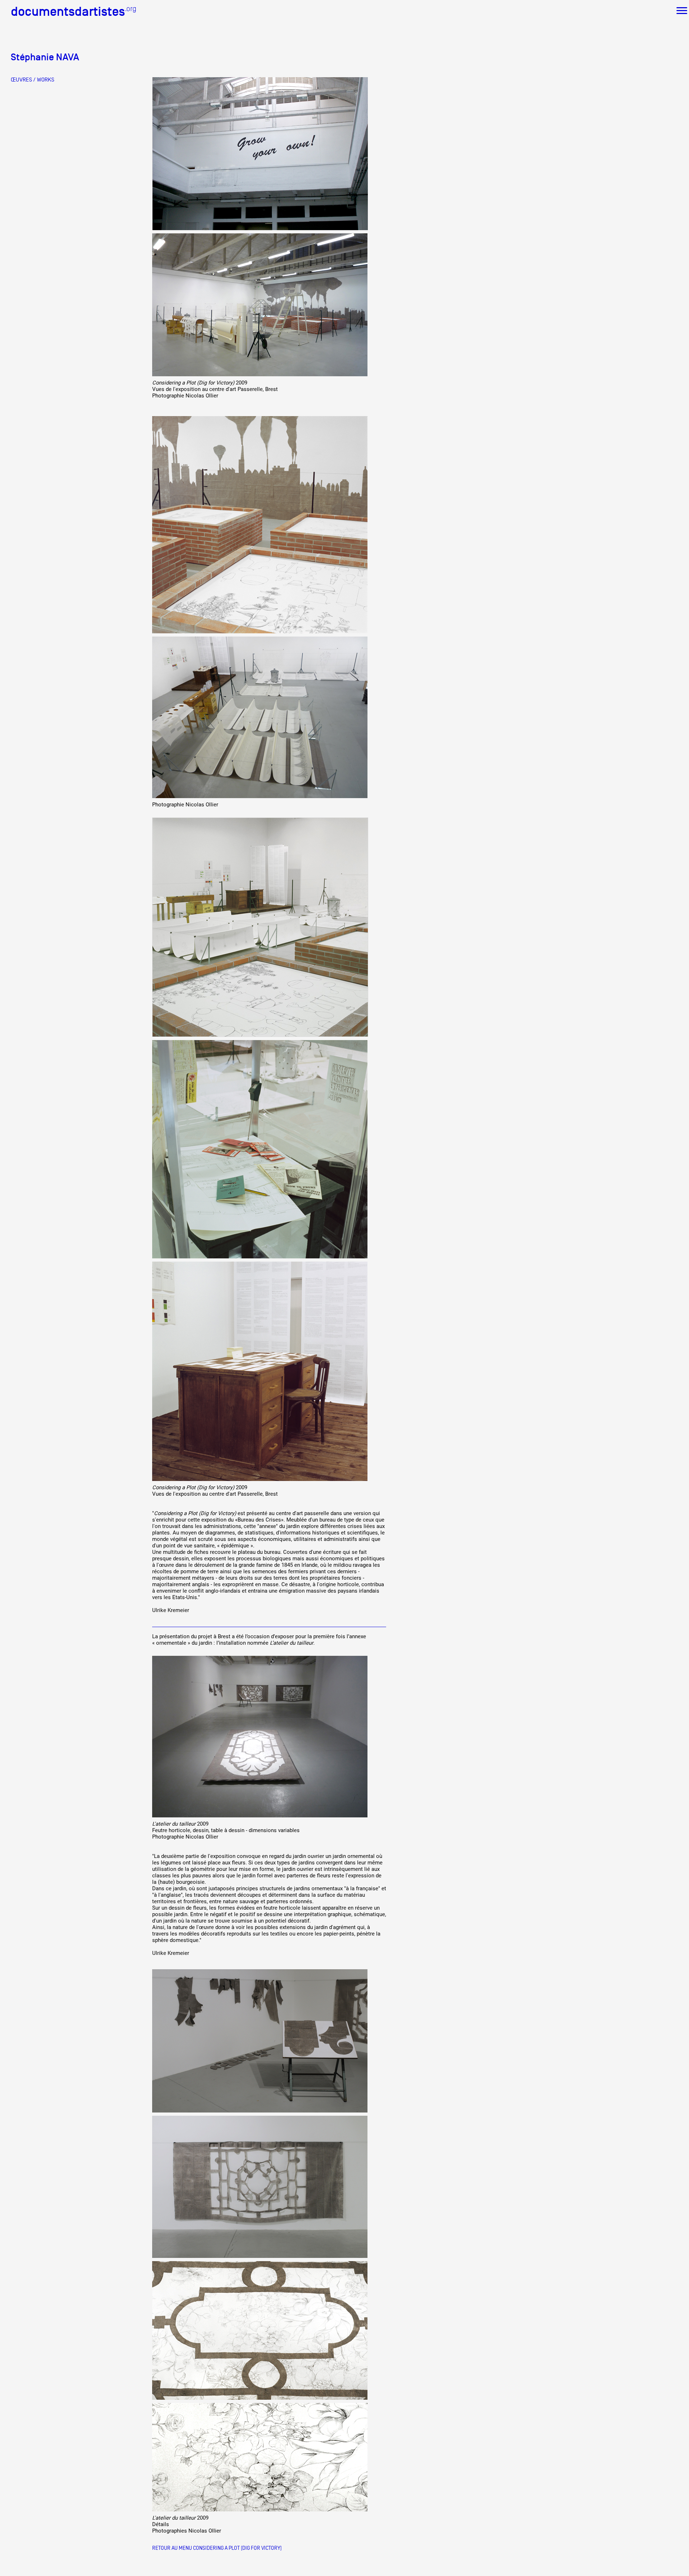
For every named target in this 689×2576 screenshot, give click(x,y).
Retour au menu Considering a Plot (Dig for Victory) (217, 2548)
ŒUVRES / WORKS (32, 80)
